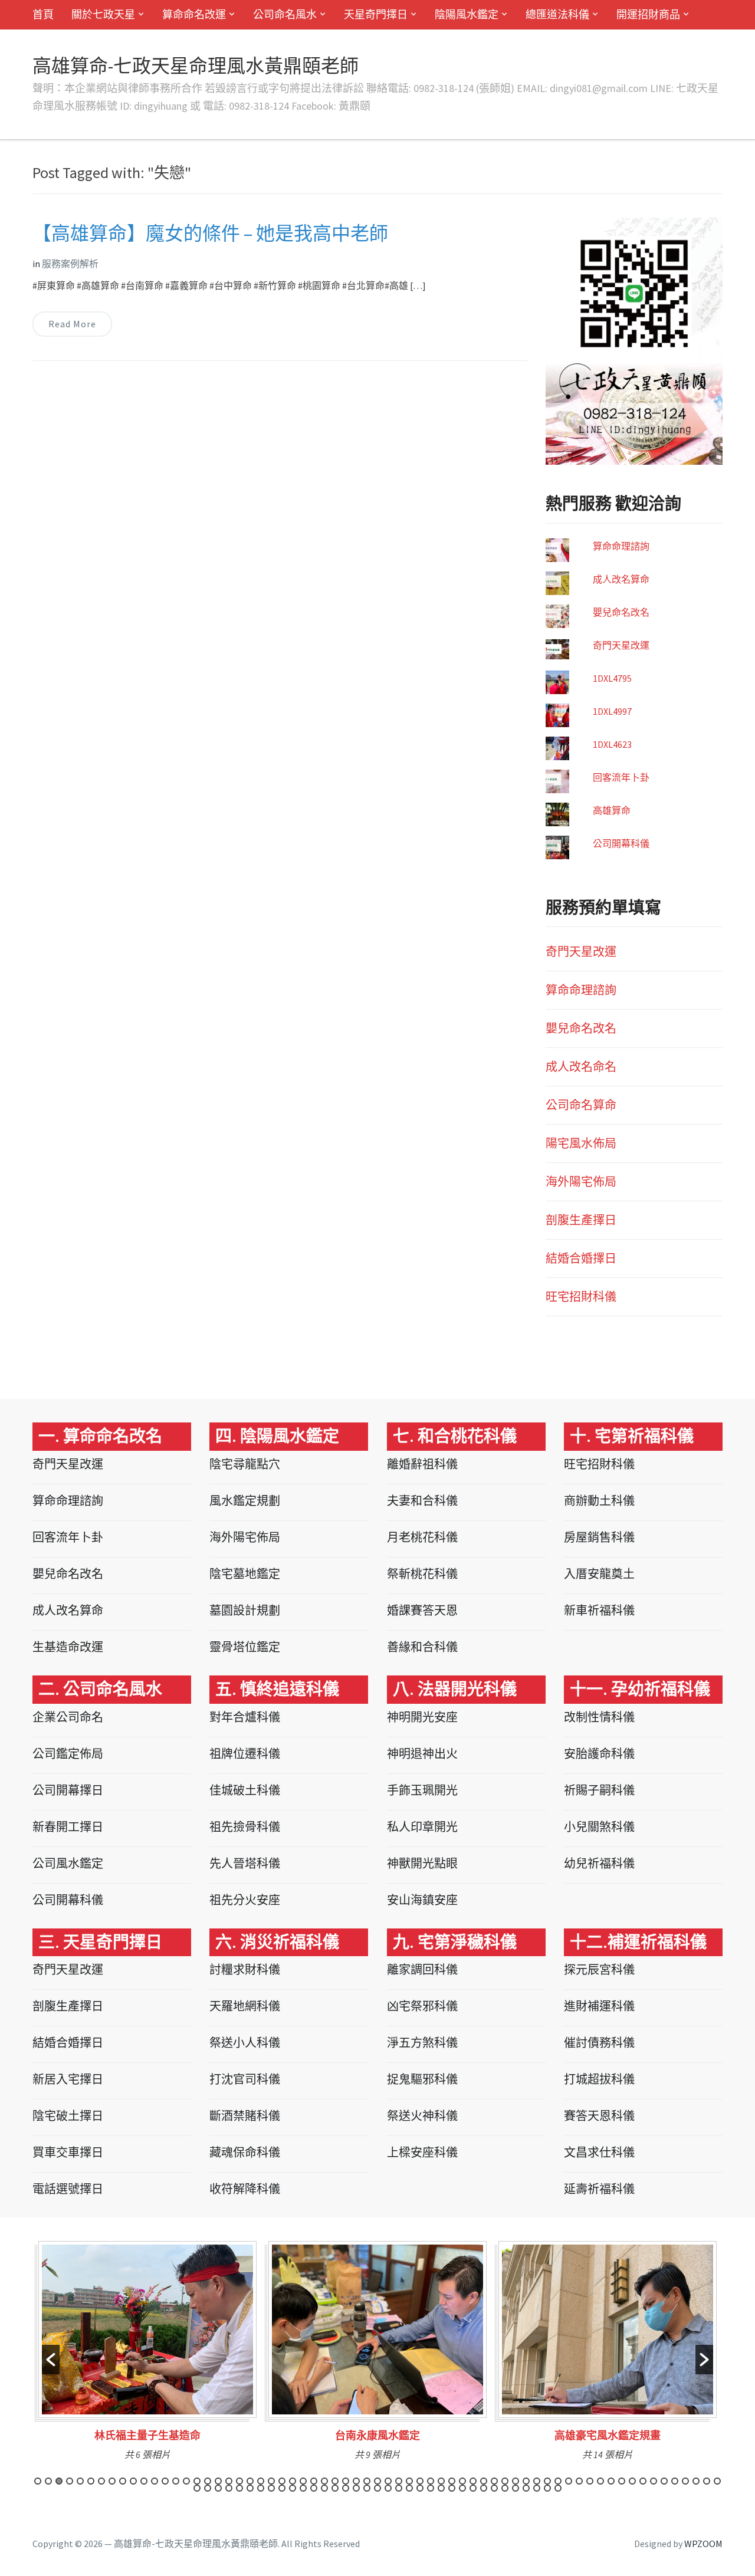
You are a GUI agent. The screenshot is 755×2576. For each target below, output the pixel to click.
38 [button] (431, 2481)
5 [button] (80, 2481)
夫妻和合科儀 (422, 1501)
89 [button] (441, 2488)
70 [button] (239, 2488)
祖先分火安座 (245, 1900)
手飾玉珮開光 (422, 1790)
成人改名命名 (581, 1067)
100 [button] (558, 2488)
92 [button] (473, 2488)
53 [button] (590, 2481)
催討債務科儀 (599, 2043)
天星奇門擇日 (376, 14)
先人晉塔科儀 (245, 1863)
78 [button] (324, 2488)
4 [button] (70, 2481)
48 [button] (537, 2481)
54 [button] (600, 2481)
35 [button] (399, 2481)
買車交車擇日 (68, 2152)
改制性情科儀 (599, 1717)
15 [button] (186, 2481)
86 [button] (409, 2488)
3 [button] (59, 2481)
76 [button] (303, 2488)
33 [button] (377, 2481)
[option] (147, 2355)
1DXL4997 (612, 711)
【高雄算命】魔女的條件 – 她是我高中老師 (210, 234)
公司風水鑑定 (68, 1863)
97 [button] (526, 2488)
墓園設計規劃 (245, 1610)
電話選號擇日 (68, 2189)
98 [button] (537, 2488)
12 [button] (155, 2481)
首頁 (43, 14)
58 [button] (643, 2481)
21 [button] (250, 2481)
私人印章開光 (422, 1827)
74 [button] (282, 2488)
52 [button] (579, 2481)
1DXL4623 (612, 744)
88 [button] (431, 2488)
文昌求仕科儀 (599, 2152)
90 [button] (452, 2488)
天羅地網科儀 (245, 2006)
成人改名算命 (621, 579)
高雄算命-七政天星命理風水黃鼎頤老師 (196, 66)
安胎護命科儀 (599, 1754)
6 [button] (91, 2481)
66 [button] (197, 2488)
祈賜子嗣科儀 (599, 1790)
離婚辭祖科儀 (422, 1464)
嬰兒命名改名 (621, 612)
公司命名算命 (581, 1105)
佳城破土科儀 (245, 1790)
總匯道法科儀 (557, 14)
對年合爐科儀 (245, 1717)
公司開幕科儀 (621, 843)
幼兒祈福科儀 (599, 1863)
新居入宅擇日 (68, 2079)
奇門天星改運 (621, 645)
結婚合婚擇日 (581, 1258)
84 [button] (388, 2488)
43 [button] (484, 2481)
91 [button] (462, 2488)
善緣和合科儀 (422, 1647)
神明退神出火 (422, 1754)
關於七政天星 (103, 14)
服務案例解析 (70, 264)
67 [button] (208, 2488)
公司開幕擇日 (68, 1790)
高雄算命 (612, 810)
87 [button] (420, 2488)
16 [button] (197, 2481)
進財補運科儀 (599, 2006)
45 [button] (505, 2481)
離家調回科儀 (422, 1969)
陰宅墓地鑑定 (245, 1574)
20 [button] (239, 2481)
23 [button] (271, 2481)
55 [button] (611, 2481)
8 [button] (112, 2481)
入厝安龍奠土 (599, 1574)
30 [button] (346, 2481)
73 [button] (271, 2488)
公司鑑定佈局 (68, 1754)
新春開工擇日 (68, 1827)
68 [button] (218, 2488)
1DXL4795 (612, 678)
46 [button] (516, 2481)
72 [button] (261, 2488)
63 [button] (696, 2481)
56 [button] (622, 2481)
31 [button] (356, 2481)
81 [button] (356, 2488)
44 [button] (494, 2481)
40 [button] (452, 2481)
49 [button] (547, 2481)
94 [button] (494, 2488)
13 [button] (165, 2481)
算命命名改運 (194, 14)
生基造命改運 (68, 1647)
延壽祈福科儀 (599, 2189)
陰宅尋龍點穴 (245, 1464)
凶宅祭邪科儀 (422, 2006)
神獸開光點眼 (422, 1863)
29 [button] (335, 2481)
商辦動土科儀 (599, 1501)
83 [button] (377, 2488)
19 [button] (229, 2481)
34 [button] (388, 2481)
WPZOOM (703, 2544)
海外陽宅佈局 (581, 1182)
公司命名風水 (285, 14)
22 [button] (261, 2481)
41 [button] (462, 2481)
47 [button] (526, 2481)
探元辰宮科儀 (599, 1969)
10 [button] (133, 2481)
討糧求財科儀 (245, 1969)
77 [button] (314, 2488)
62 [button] (685, 2481)
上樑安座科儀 (422, 2152)
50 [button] (558, 2481)
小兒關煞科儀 (599, 1827)
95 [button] (505, 2488)
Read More (72, 324)
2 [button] (48, 2481)
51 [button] (569, 2481)
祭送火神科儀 (422, 2116)
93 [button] (484, 2488)
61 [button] (675, 2481)
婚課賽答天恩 (422, 1610)
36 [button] (409, 2481)
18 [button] (218, 2481)
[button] (51, 2360)
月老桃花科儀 (422, 1537)
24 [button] (282, 2481)
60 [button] (664, 2481)
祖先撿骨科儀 (245, 1827)
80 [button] (346, 2488)
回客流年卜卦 (621, 777)
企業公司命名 (68, 1717)
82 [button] (367, 2488)
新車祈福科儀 (599, 1610)
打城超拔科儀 (599, 2079)
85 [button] (399, 2488)
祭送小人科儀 (245, 2043)
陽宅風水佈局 (581, 1143)
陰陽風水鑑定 (467, 14)
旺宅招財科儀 (581, 1297)
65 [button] (717, 2481)
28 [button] (324, 2481)
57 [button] (632, 2481)
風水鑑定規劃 (245, 1501)
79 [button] (335, 2488)
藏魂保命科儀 (245, 2152)
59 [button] (654, 2481)
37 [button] (420, 2481)
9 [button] (123, 2481)
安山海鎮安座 (422, 1900)
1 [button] (38, 2481)
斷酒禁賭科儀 (245, 2116)
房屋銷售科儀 (599, 1537)
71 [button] (250, 2488)
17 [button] (208, 2481)
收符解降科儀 (245, 2189)
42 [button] (473, 2481)
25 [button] (293, 2481)
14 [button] (176, 2481)
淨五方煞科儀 (422, 2043)
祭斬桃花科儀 (422, 1574)
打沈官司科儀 (245, 2079)
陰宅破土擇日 (68, 2116)
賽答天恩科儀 (599, 2116)
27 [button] (314, 2481)
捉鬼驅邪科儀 (422, 2079)
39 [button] (441, 2481)
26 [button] (303, 2481)
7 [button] (101, 2481)
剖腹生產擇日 (581, 1220)
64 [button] (707, 2481)
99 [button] (547, 2488)
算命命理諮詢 (621, 546)
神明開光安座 (422, 1717)
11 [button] (144, 2481)
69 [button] (229, 2488)
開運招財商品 (648, 14)
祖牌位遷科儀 (245, 1754)
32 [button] (367, 2481)
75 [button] (293, 2488)
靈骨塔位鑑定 (245, 1647)
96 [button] (516, 2488)
